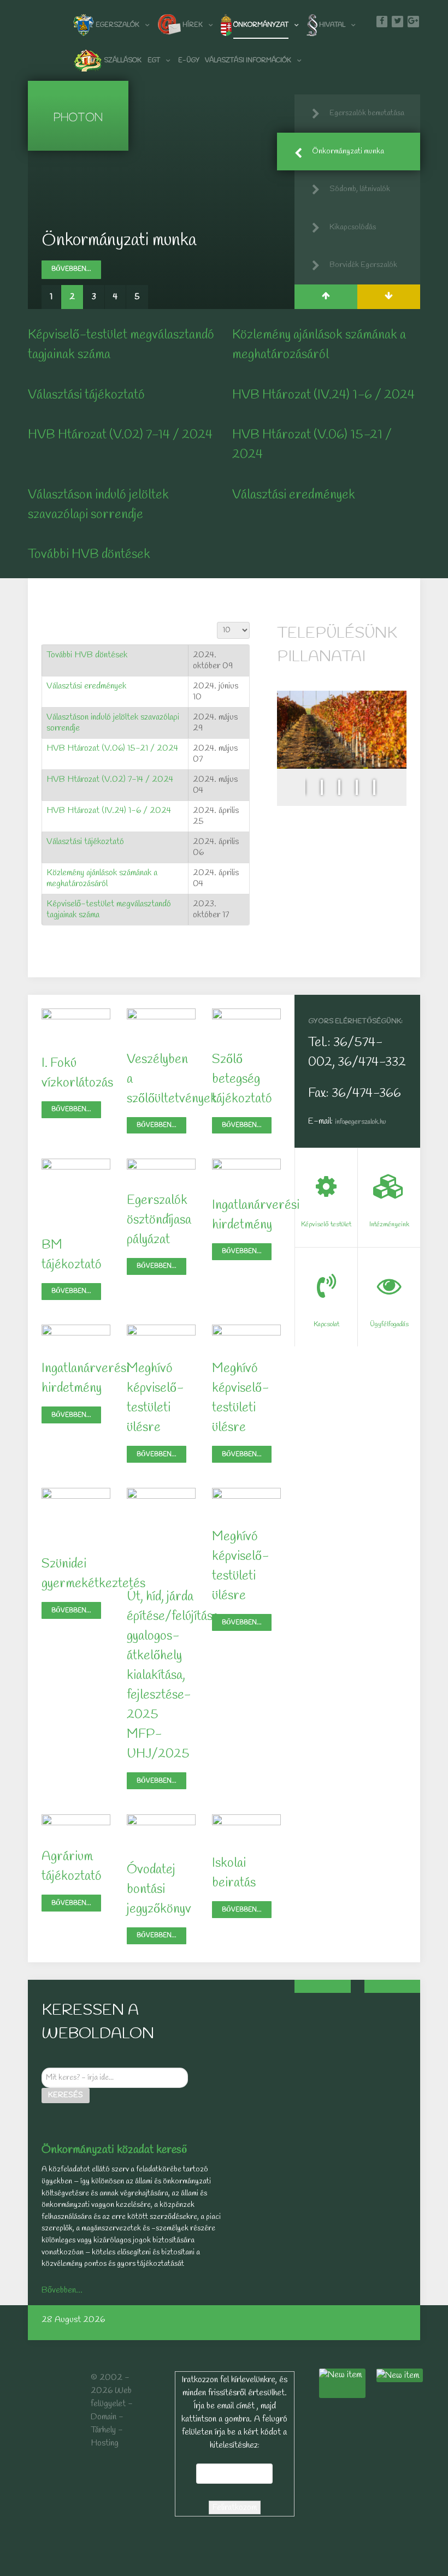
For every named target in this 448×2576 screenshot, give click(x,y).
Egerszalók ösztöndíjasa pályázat (159, 1220)
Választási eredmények (294, 495)
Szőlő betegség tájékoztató (242, 1079)
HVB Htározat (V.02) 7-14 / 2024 (120, 435)
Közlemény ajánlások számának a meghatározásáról (102, 878)
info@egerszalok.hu (360, 1122)
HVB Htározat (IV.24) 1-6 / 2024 (323, 395)
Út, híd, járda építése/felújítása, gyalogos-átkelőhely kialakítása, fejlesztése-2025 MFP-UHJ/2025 (174, 1676)
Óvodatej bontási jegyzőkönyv (159, 1890)
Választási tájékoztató (86, 395)
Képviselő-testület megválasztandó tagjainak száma (109, 909)
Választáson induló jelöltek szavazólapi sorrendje (113, 723)
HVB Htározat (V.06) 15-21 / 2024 (112, 748)
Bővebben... (71, 269)
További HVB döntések (89, 555)
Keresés (66, 2095)
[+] (322, 1986)
